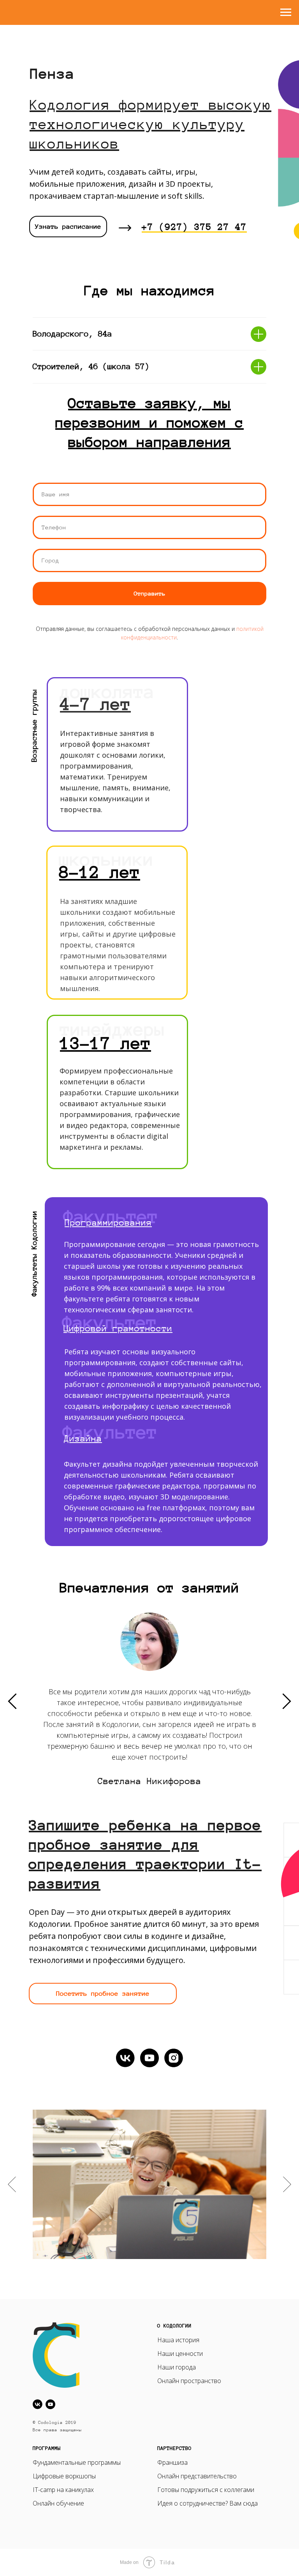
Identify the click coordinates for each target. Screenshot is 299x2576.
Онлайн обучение (58, 2503)
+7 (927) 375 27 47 (194, 227)
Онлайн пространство (189, 2381)
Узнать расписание (68, 226)
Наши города (177, 2367)
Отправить (150, 594)
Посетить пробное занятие (103, 1993)
